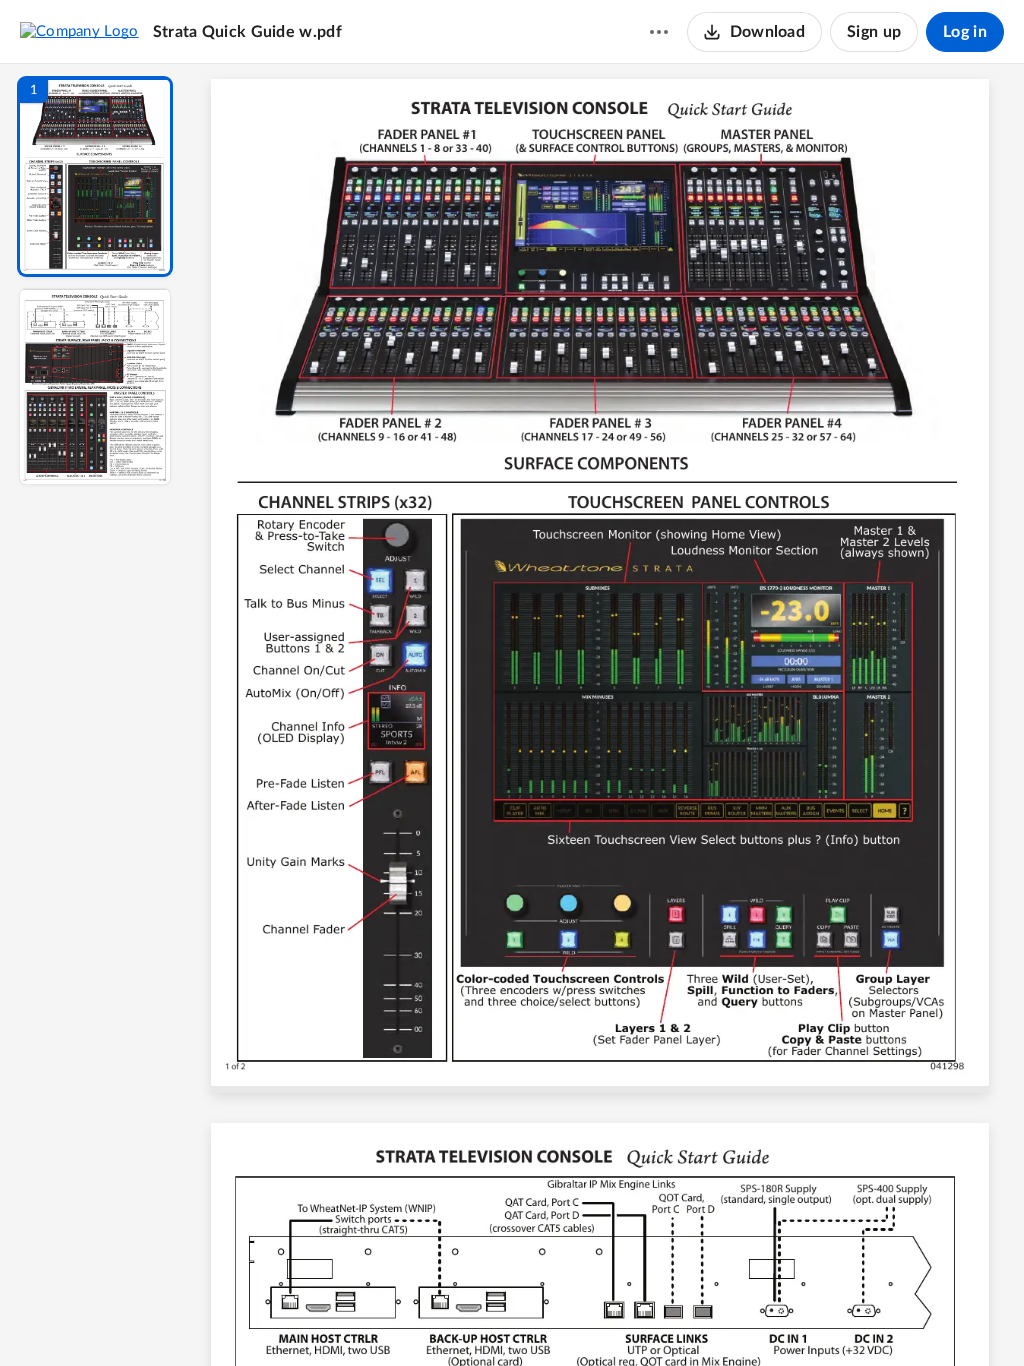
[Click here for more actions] (659, 32)
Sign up (874, 32)
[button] (95, 176)
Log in (965, 32)
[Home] (79, 31)
